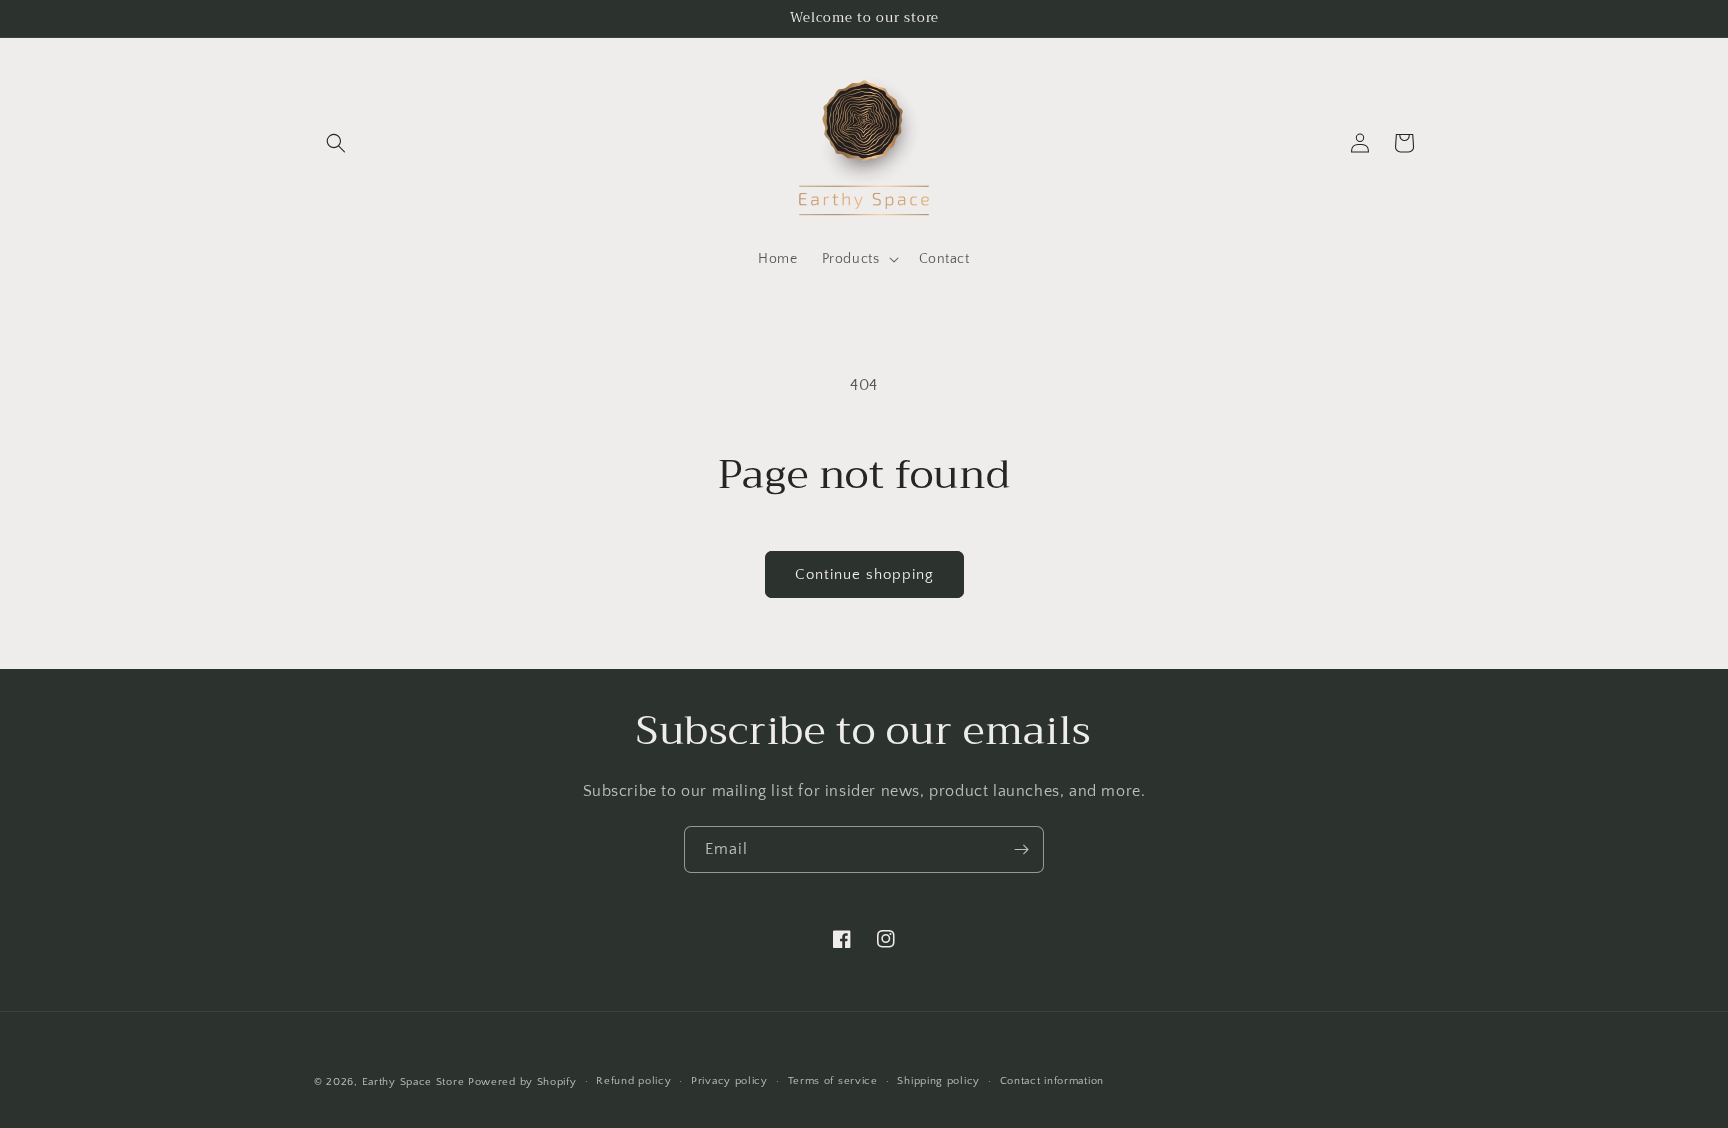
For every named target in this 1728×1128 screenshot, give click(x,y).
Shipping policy (938, 1081)
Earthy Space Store (413, 1082)
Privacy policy (729, 1081)
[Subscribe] (1021, 849)
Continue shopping (864, 574)
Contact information (1052, 1081)
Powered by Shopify (522, 1082)
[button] (336, 143)
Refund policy (633, 1081)
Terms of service (833, 1081)
